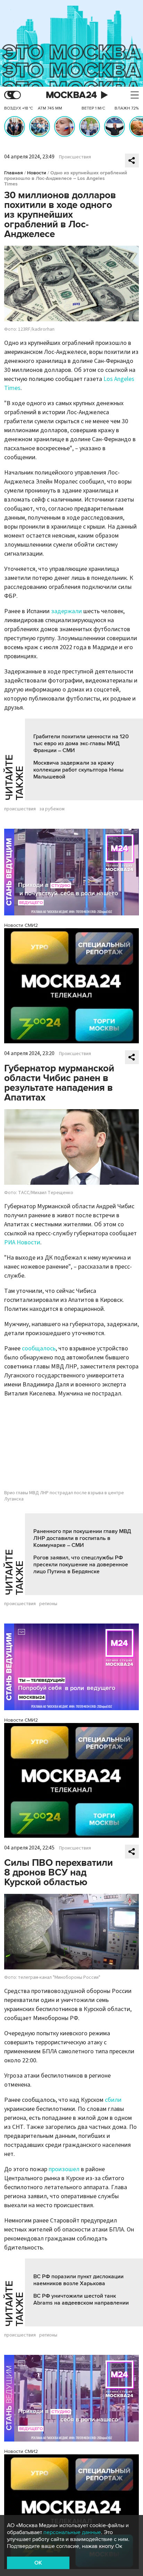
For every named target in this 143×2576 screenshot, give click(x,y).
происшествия (20, 809)
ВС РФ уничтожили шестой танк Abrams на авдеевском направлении (81, 2299)
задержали (67, 611)
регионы (48, 1604)
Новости (37, 173)
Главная (14, 173)
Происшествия (75, 157)
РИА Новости (22, 1242)
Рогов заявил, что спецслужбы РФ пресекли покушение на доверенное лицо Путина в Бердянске (81, 1565)
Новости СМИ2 (21, 925)
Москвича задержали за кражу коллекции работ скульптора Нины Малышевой (78, 770)
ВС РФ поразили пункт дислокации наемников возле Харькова (78, 2280)
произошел (64, 2169)
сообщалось (39, 1348)
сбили (113, 2100)
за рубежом (52, 809)
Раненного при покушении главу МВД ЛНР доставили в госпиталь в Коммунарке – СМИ (82, 1538)
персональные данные (72, 2532)
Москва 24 (71, 95)
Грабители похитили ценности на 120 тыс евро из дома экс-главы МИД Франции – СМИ (81, 743)
